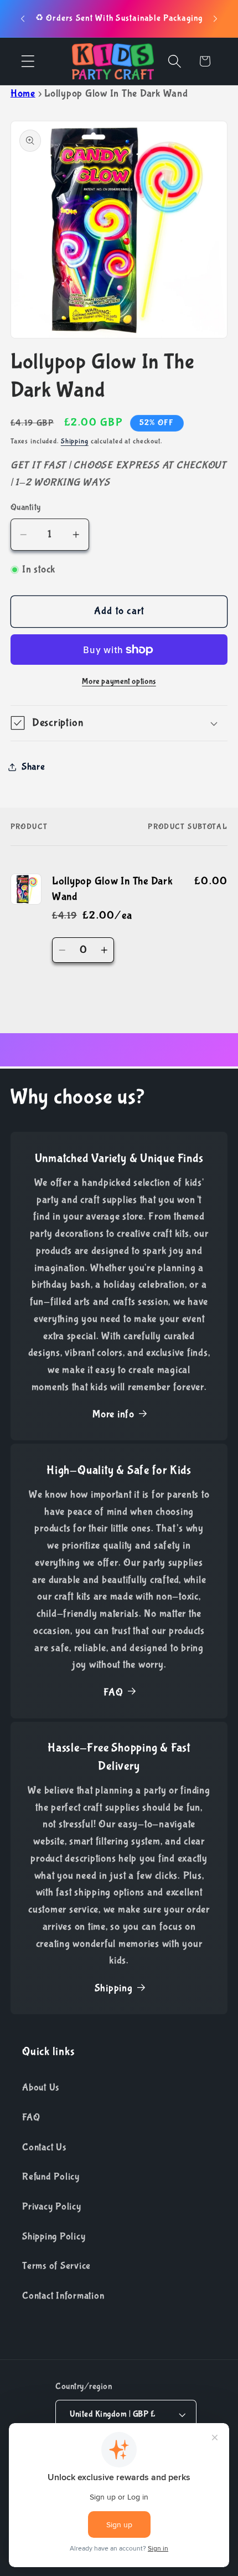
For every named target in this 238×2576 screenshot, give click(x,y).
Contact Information (63, 2296)
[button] (28, 61)
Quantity (26, 507)
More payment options (119, 681)
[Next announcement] (215, 19)
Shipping (75, 441)
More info (113, 1414)
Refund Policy (51, 2177)
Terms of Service (56, 2266)
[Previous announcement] (23, 19)
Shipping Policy (54, 2236)
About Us (41, 2087)
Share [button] (33, 767)
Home (23, 94)
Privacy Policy (52, 2206)
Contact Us (44, 2147)
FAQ (113, 1692)
